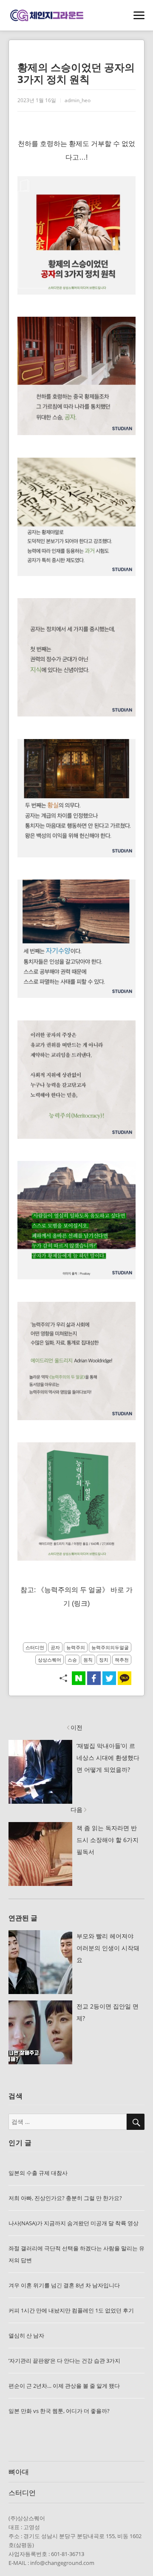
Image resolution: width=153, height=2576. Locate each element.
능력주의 (76, 1647)
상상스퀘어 (50, 1660)
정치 (104, 1660)
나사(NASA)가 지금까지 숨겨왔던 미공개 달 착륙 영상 (74, 2223)
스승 (72, 1660)
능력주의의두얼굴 (110, 1647)
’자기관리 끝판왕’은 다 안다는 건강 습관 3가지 (64, 2361)
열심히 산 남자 (26, 2335)
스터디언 (35, 1647)
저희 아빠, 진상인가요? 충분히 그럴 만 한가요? (65, 2198)
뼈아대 (19, 2472)
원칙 (88, 1660)
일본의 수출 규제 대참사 (38, 2173)
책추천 (122, 1660)
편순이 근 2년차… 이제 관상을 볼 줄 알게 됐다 (64, 2386)
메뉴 (139, 16)
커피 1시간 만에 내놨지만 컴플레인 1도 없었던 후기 (71, 2310)
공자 (55, 1647)
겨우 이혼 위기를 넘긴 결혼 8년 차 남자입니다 (64, 2285)
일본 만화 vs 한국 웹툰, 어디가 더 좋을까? (59, 2411)
